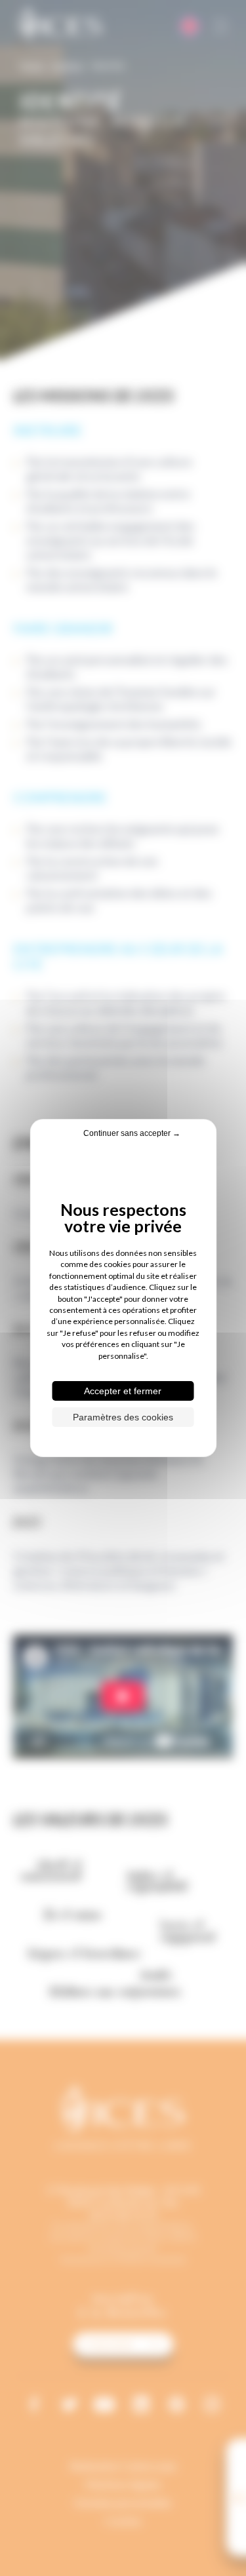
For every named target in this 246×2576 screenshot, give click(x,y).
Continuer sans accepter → (132, 1133)
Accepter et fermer (123, 1391)
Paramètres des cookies (123, 1417)
